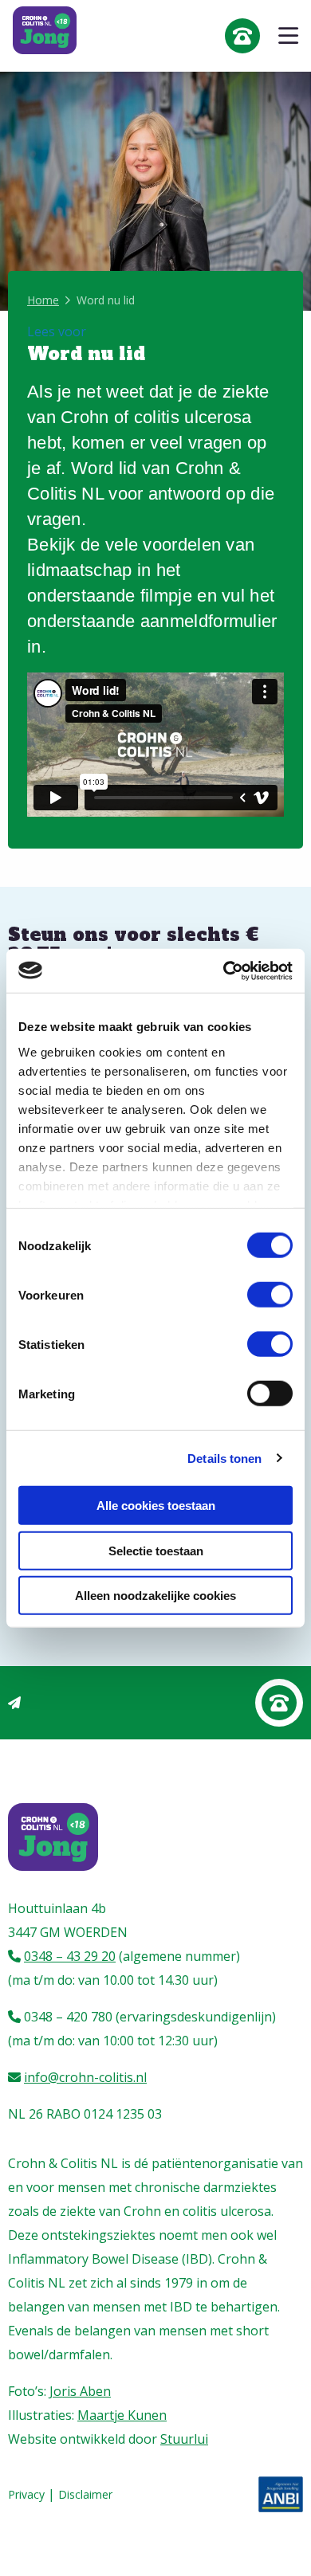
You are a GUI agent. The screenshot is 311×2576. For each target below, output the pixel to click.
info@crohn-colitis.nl (85, 2077)
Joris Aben (80, 2391)
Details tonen (224, 1458)
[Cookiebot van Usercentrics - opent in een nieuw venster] (224, 970)
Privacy (26, 2494)
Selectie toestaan (156, 1550)
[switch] (270, 1295)
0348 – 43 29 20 (70, 1956)
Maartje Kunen (122, 2415)
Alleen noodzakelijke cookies (155, 1596)
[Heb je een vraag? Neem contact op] (279, 1703)
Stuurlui (184, 2439)
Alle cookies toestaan (156, 1506)
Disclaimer (85, 2494)
